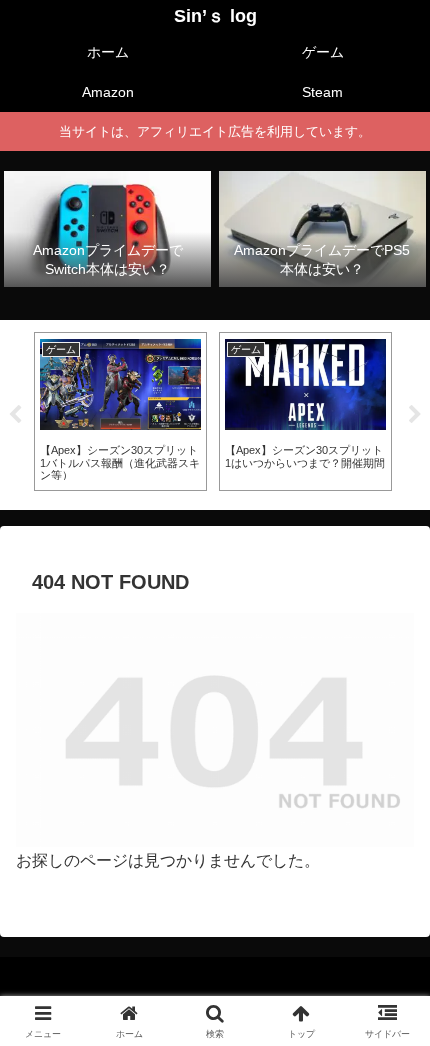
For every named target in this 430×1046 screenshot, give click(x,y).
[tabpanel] (120, 411)
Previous (15, 415)
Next (415, 415)
